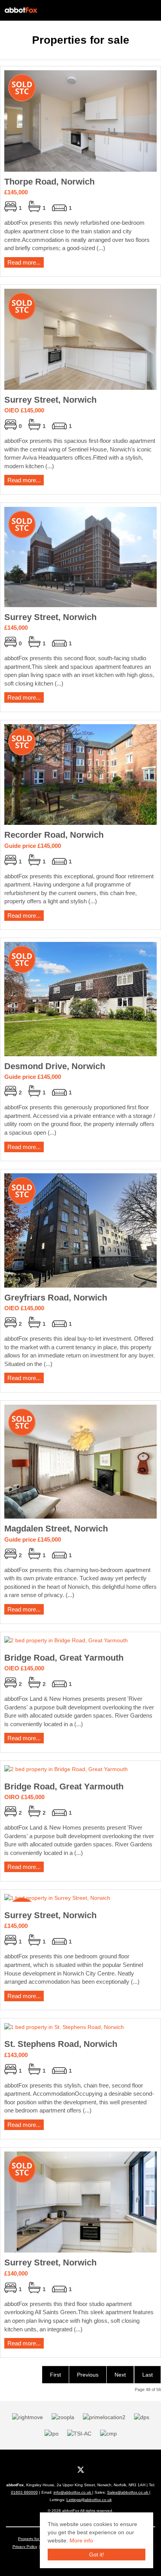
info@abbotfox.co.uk (73, 2492)
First (55, 2375)
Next (120, 2375)
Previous (88, 2375)
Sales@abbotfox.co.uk (128, 2492)
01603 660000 (24, 2492)
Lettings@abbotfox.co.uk (89, 2500)
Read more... (24, 262)
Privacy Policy (25, 2547)
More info (81, 2540)
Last (148, 2375)
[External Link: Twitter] (81, 2469)
